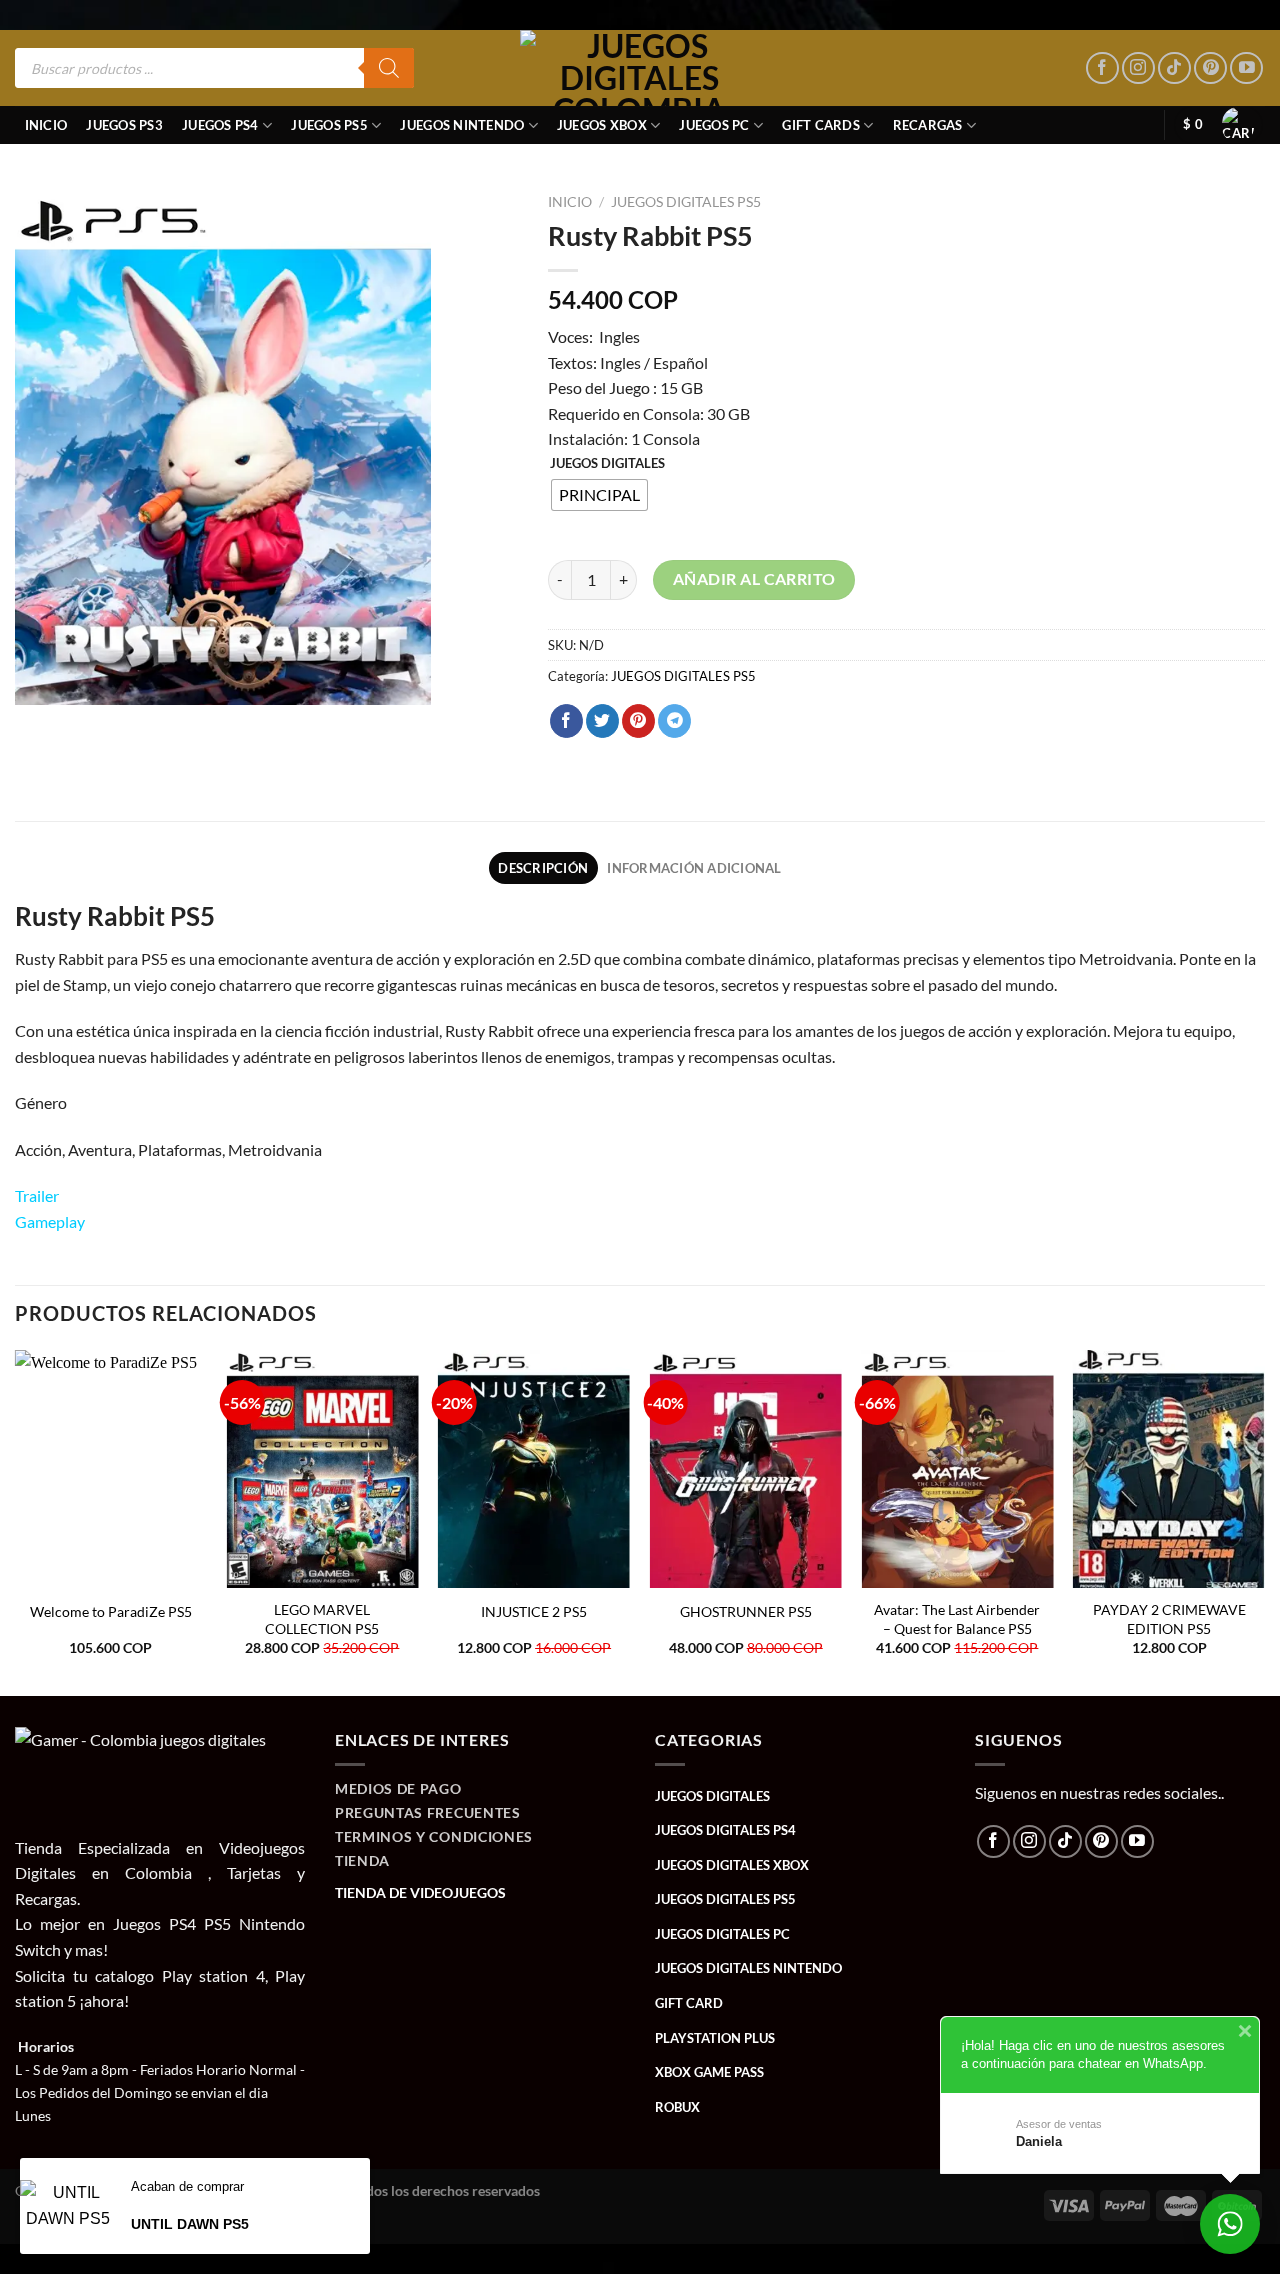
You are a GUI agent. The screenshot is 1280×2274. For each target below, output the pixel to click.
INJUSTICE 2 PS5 (534, 1611)
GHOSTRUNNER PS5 (746, 1611)
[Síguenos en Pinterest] (1210, 68)
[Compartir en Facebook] (566, 721)
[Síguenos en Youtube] (1246, 68)
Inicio (46, 125)
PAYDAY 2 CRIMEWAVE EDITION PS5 (1169, 1619)
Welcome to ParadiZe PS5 (111, 1611)
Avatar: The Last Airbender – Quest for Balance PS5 (957, 1619)
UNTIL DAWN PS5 (190, 2224)
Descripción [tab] (543, 868)
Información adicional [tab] (694, 868)
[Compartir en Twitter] (602, 721)
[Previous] (16, 1521)
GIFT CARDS (821, 125)
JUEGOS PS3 (124, 125)
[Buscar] (389, 68)
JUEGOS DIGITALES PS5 (686, 202)
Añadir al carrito (754, 579)
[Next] (1264, 1521)
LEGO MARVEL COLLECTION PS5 (322, 1619)
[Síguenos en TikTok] (1174, 68)
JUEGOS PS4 (220, 125)
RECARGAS (928, 125)
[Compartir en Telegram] (674, 721)
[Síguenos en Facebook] (1102, 68)
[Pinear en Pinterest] (638, 721)
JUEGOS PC (714, 125)
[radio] (599, 495)
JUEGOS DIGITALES (607, 464)
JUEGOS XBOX (602, 125)
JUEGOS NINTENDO (462, 125)
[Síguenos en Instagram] (1138, 68)
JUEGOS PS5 (329, 125)
